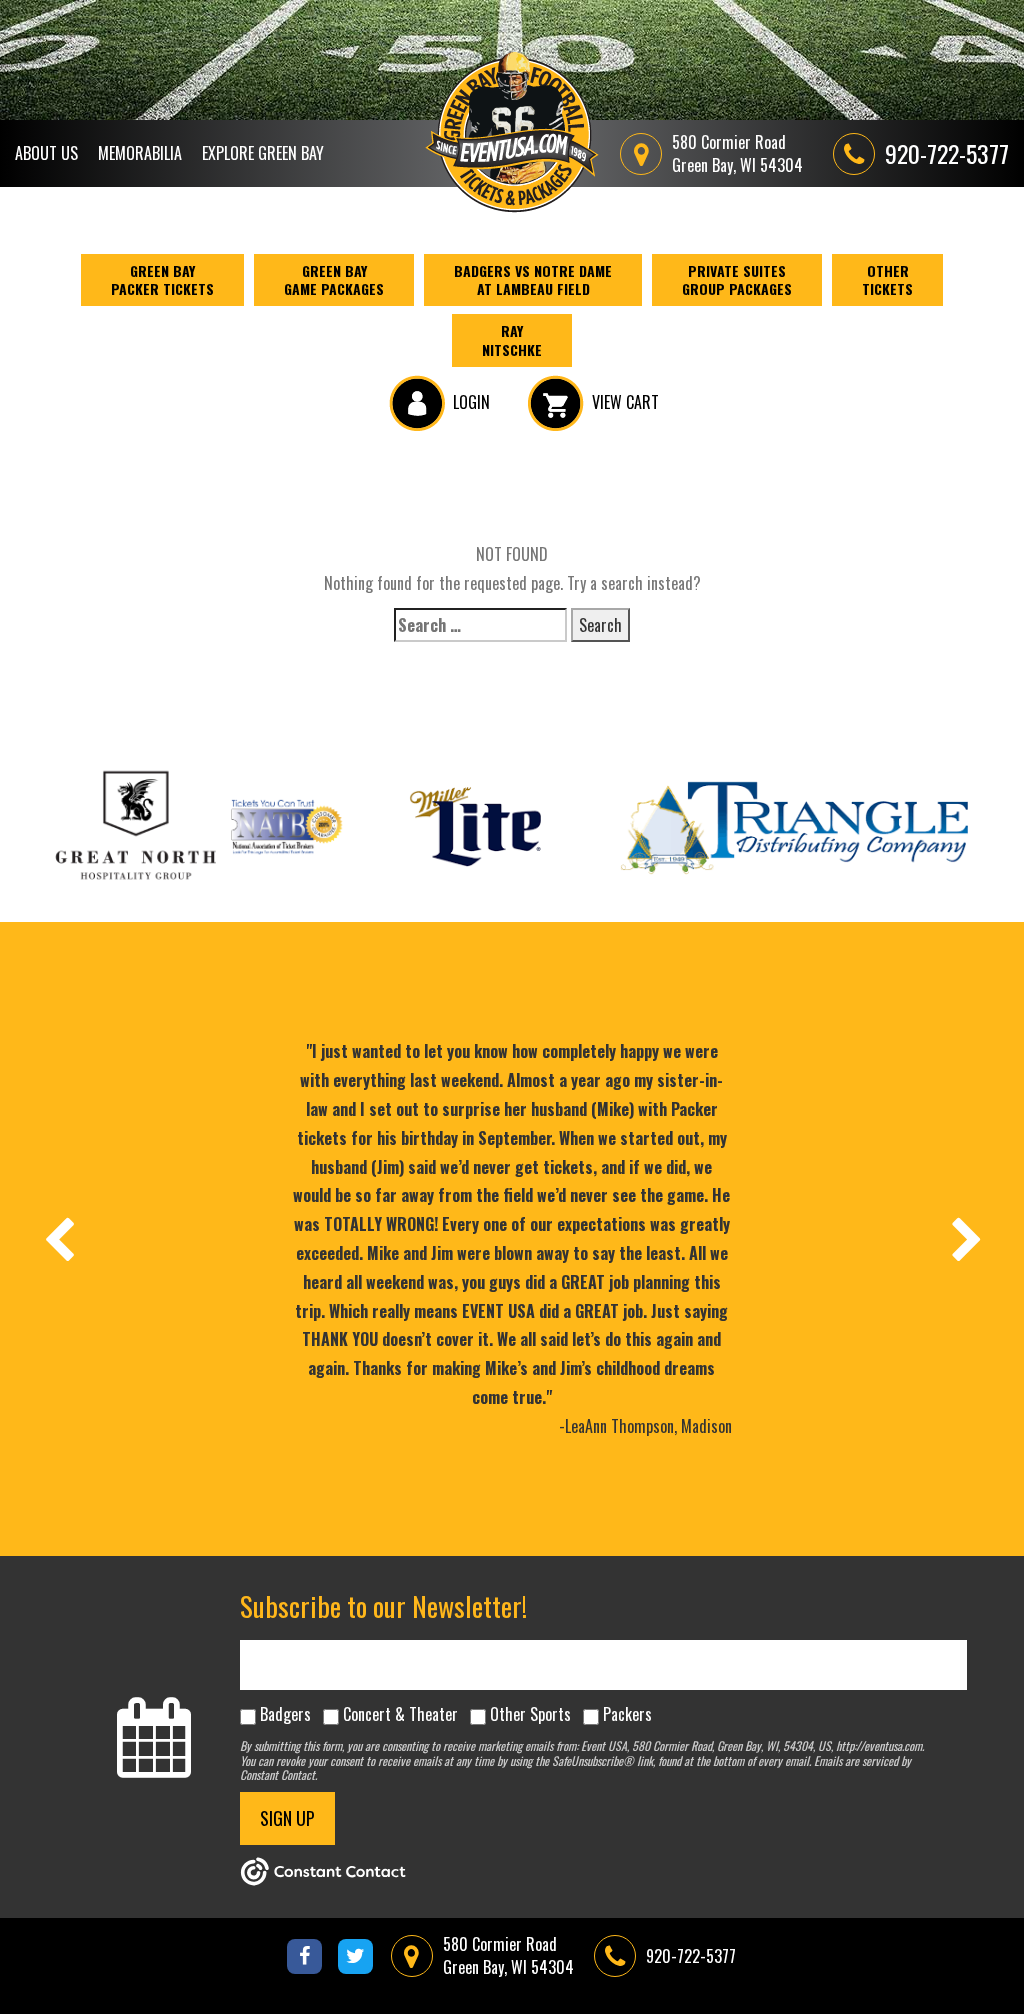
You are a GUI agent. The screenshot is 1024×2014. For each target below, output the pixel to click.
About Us (46, 153)
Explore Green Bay (263, 153)
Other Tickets (887, 279)
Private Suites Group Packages (737, 279)
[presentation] (58, 1239)
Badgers (285, 1714)
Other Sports (530, 1714)
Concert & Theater (400, 1714)
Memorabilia (140, 153)
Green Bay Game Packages (334, 279)
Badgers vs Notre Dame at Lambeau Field (533, 279)
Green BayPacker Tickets (162, 279)
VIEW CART (625, 402)
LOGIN (471, 402)
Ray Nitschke (512, 339)
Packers (627, 1714)
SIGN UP (287, 1818)
